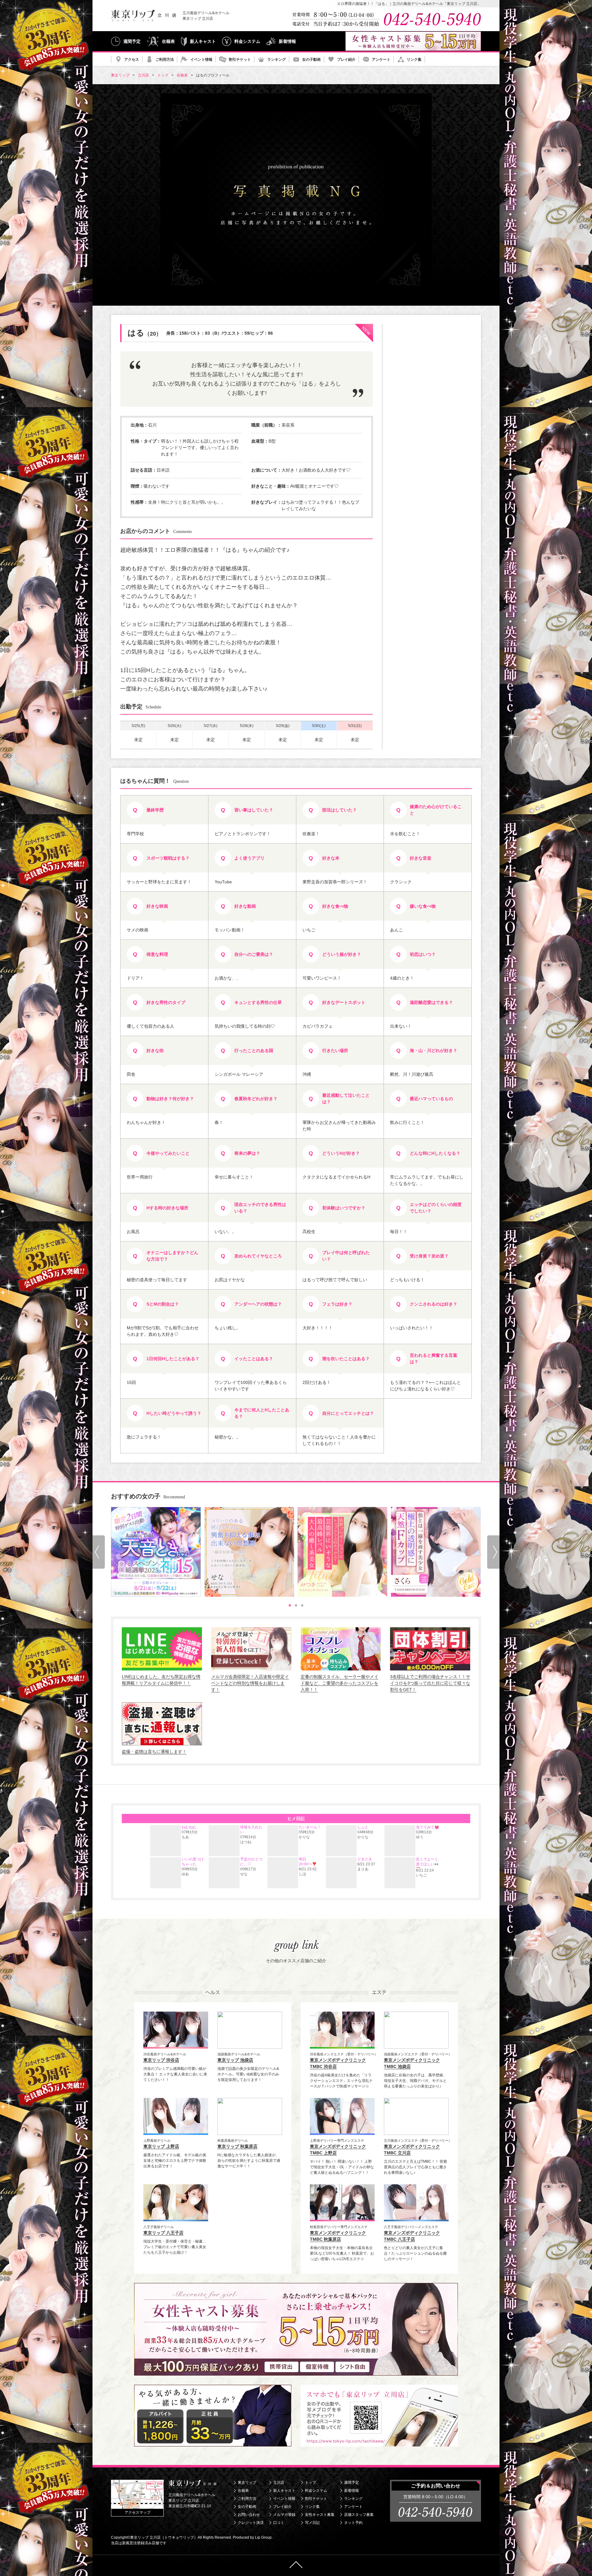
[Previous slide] (99, 1552)
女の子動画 (311, 60)
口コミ (279, 2523)
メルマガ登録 (284, 2515)
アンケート (381, 60)
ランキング (277, 60)
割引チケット (240, 60)
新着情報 (287, 41)
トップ (310, 2483)
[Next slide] (493, 1552)
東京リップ (247, 2483)
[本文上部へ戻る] (296, 2565)
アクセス (132, 60)
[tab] (290, 1605)
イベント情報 (201, 60)
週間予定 (132, 41)
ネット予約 (353, 2523)
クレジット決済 (251, 2523)
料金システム (247, 41)
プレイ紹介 (346, 60)
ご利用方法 (165, 60)
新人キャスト (203, 41)
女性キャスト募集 (320, 2515)
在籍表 (168, 41)
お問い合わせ (249, 2515)
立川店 (279, 2483)
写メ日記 (312, 2523)
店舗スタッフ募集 (359, 2515)
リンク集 (414, 60)
